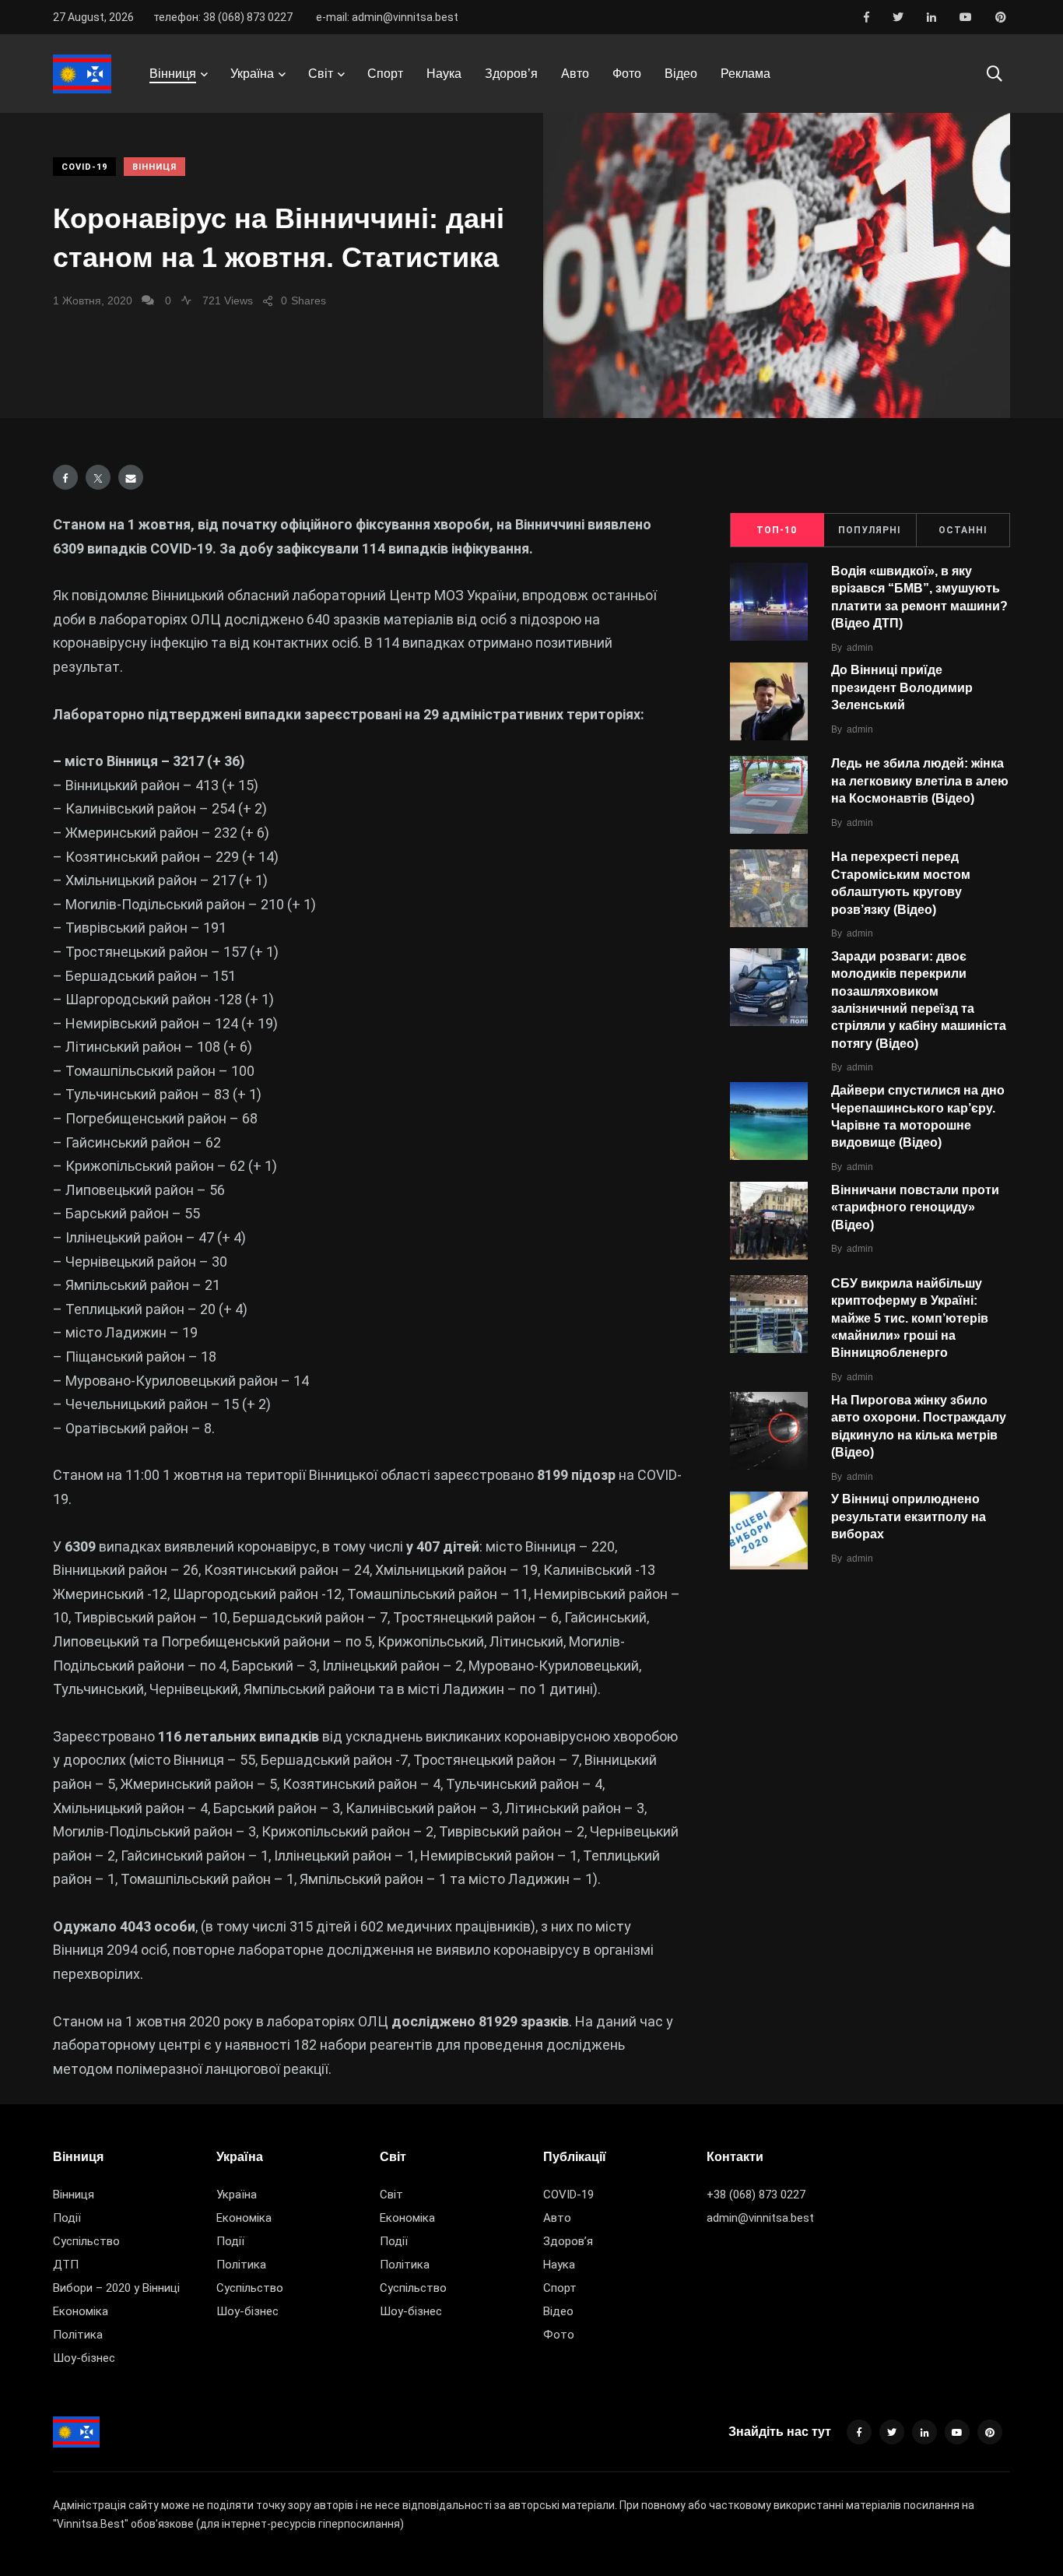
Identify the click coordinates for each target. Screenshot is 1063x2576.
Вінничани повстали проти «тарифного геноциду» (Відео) (915, 1207)
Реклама (746, 74)
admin (860, 648)
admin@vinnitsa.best (760, 2218)
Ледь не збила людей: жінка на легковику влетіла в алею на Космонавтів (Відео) (920, 781)
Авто (575, 74)
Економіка (81, 2311)
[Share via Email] (131, 477)
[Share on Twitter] (98, 477)
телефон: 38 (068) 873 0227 (223, 17)
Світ (321, 74)
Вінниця (173, 74)
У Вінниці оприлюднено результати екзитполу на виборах (909, 1517)
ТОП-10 (777, 530)
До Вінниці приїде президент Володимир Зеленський (902, 688)
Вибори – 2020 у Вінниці (116, 2288)
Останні (963, 530)
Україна (252, 74)
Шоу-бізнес (84, 2358)
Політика (78, 2335)
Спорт (385, 74)
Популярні (870, 530)
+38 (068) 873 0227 (756, 2195)
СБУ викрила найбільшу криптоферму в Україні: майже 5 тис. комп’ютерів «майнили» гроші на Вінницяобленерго (910, 1318)
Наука (444, 74)
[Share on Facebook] (65, 477)
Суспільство (86, 2241)
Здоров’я (511, 74)
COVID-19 (84, 167)
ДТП (66, 2265)
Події (67, 2218)
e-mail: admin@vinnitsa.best (387, 17)
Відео (681, 74)
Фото (627, 74)
